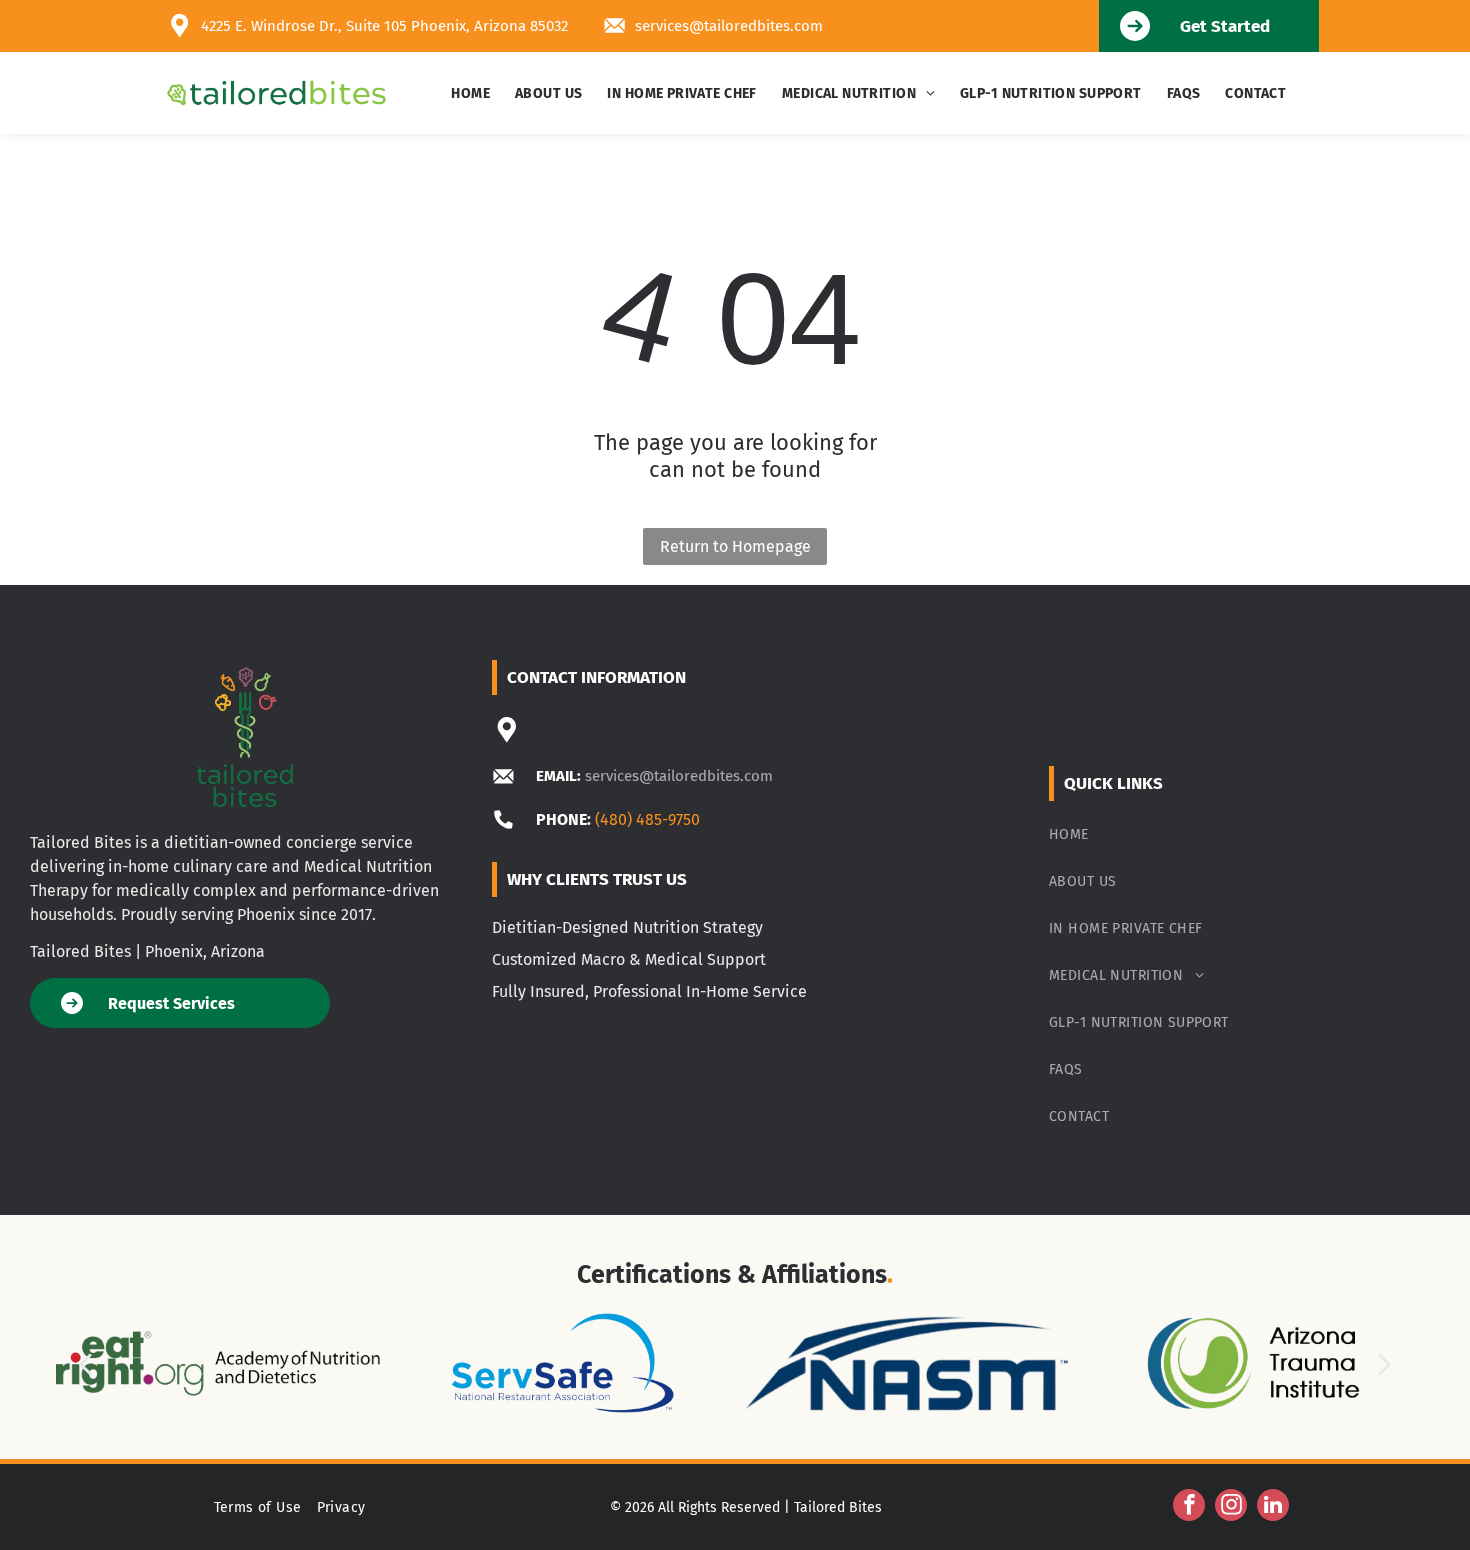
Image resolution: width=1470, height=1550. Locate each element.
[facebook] (1189, 1507)
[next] (1385, 1363)
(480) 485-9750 (647, 819)
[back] (84, 1363)
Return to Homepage (735, 546)
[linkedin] (1273, 1507)
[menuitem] (473, 93)
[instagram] (1231, 1507)
